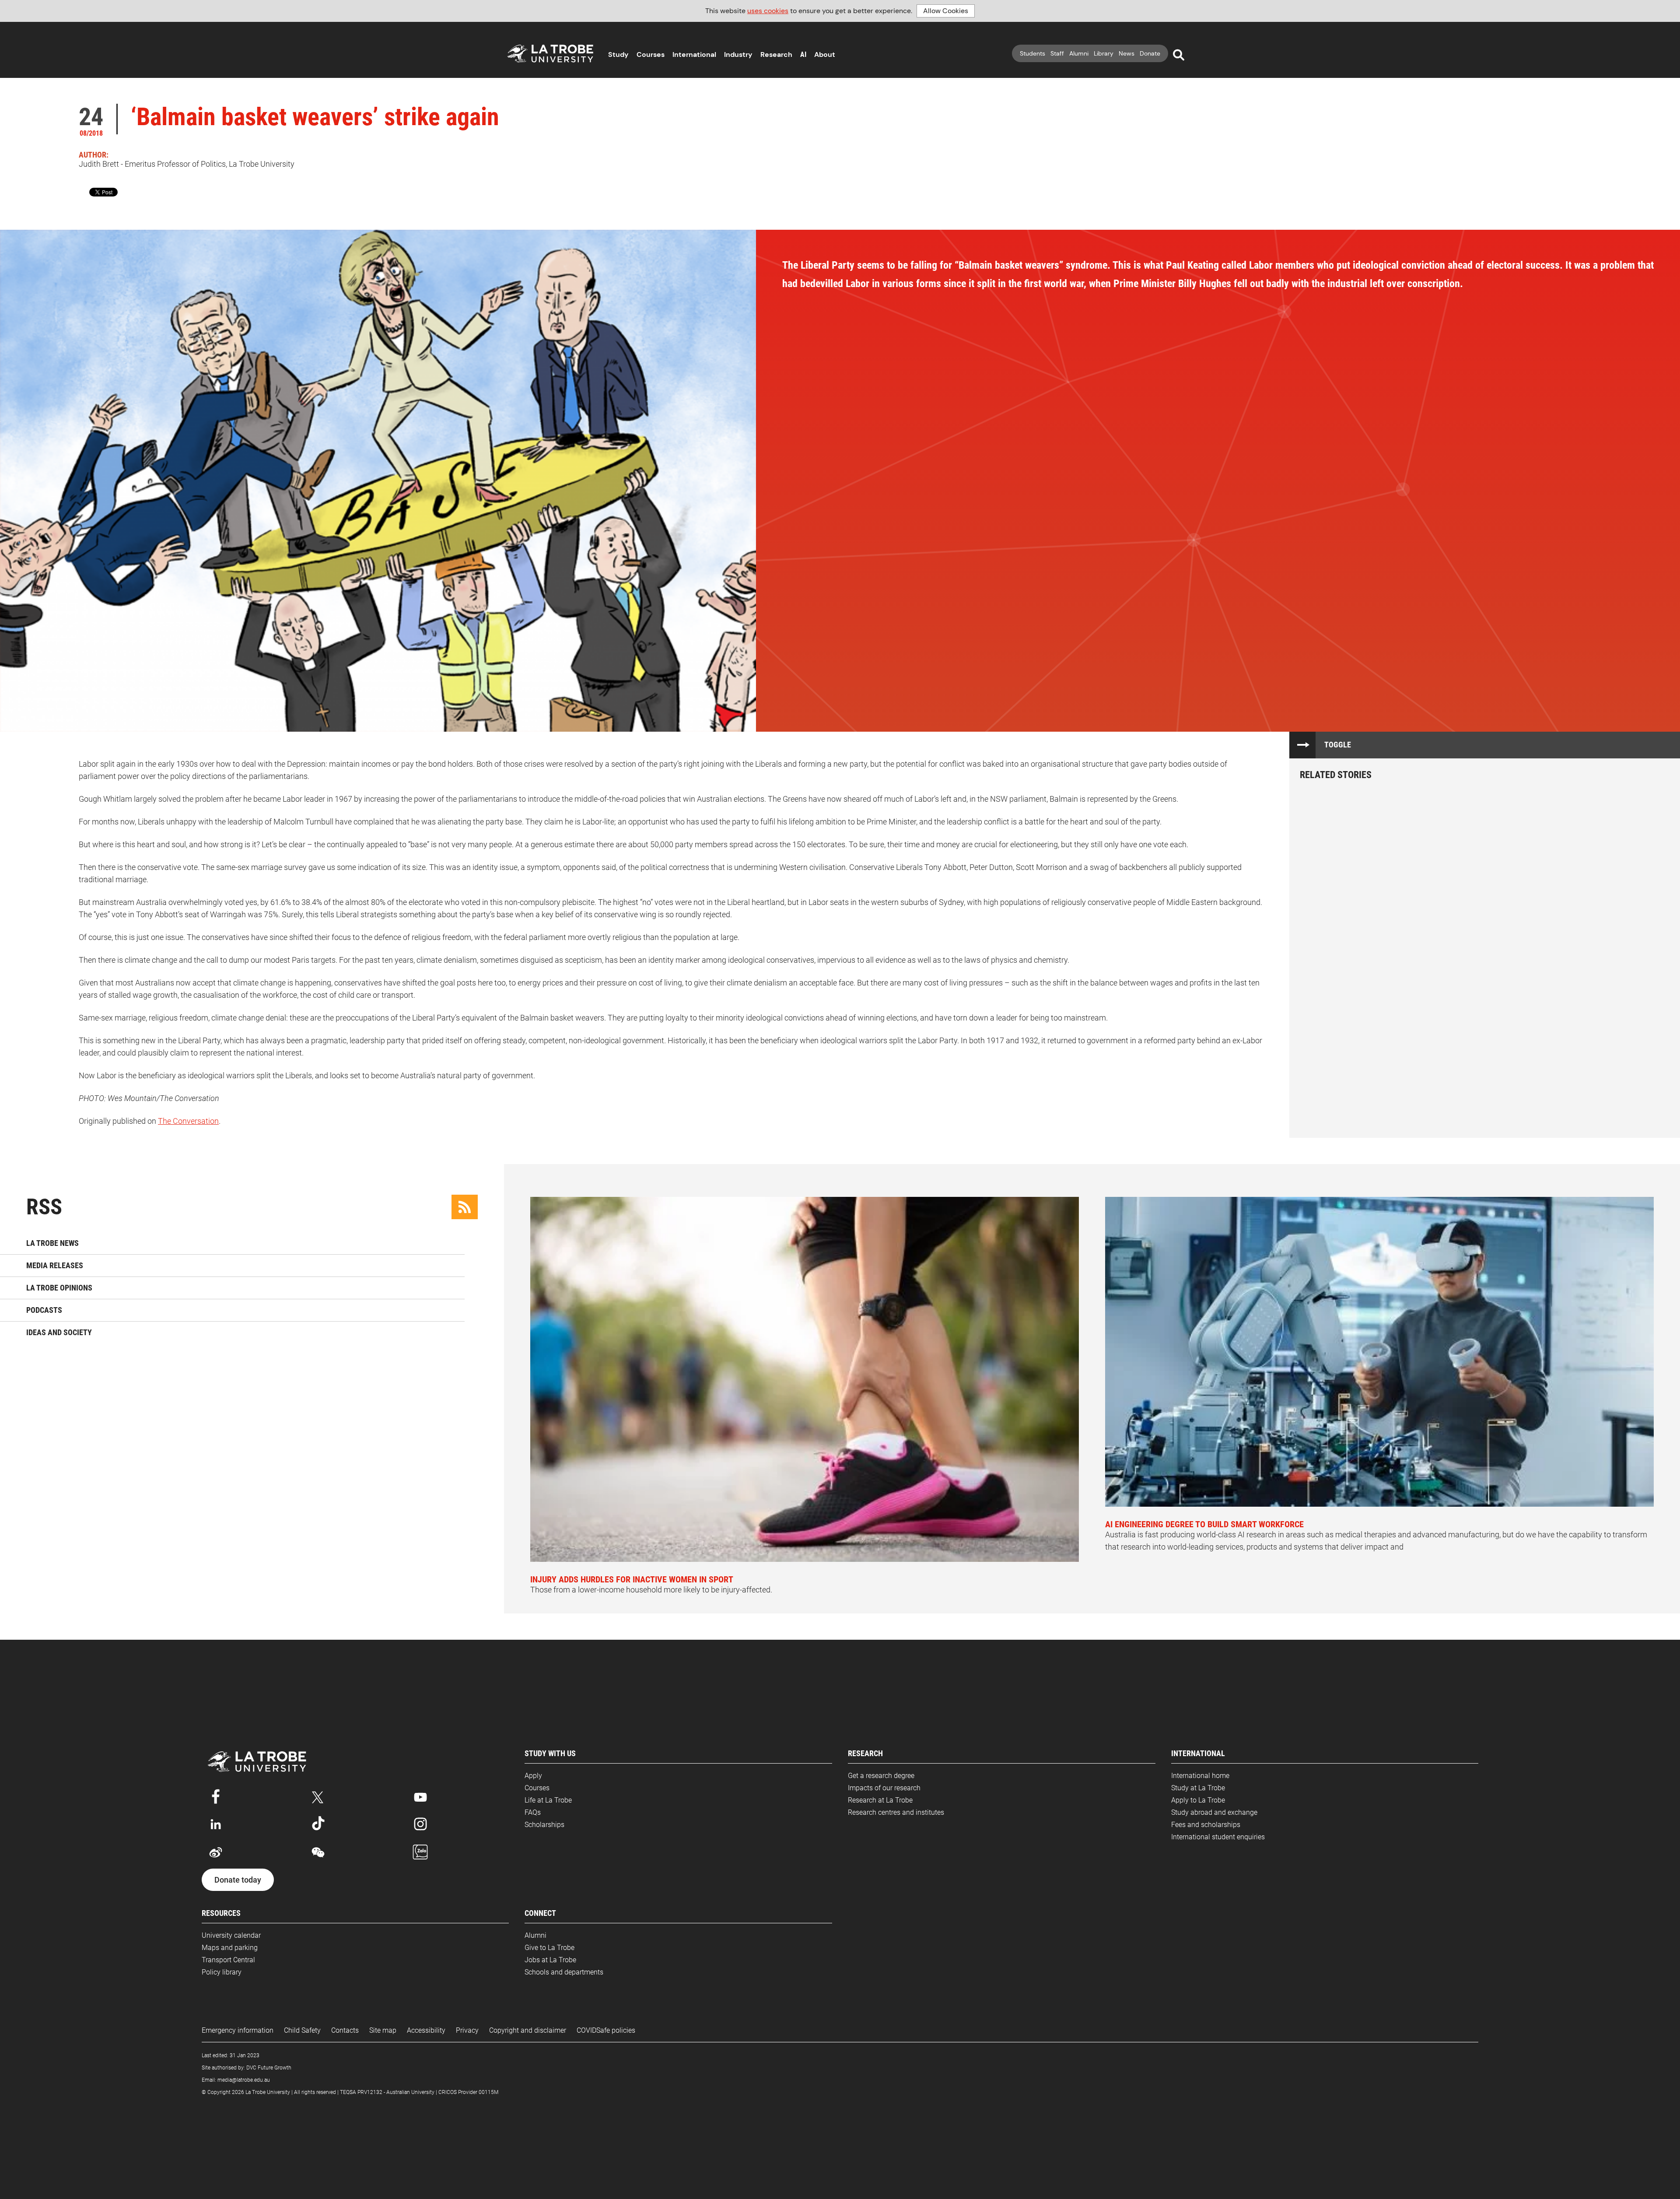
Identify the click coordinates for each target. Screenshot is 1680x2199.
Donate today (238, 1880)
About (825, 54)
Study (618, 54)
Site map (383, 2030)
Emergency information (238, 2030)
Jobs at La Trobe (550, 1960)
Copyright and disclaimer (528, 2030)
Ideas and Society (59, 1332)
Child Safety (302, 2030)
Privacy (467, 2030)
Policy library (222, 1972)
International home (1200, 1776)
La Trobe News (52, 1243)
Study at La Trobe (1198, 1788)
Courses (651, 54)
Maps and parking (230, 1948)
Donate (1150, 53)
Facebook (216, 1796)
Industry (738, 54)
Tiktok (318, 1824)
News (1127, 53)
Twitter (318, 1796)
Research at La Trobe (880, 1800)
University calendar (231, 1935)
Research (776, 54)
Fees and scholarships (1206, 1825)
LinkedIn (216, 1824)
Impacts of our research (884, 1788)
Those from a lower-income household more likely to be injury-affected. (651, 1584)
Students (1032, 53)
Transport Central (228, 1960)
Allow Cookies (946, 11)
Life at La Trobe (548, 1800)
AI (803, 54)
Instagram (420, 1824)
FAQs (533, 1812)
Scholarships (544, 1825)
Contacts (345, 2030)
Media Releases (55, 1265)
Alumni (1079, 53)
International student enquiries (1218, 1837)
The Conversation (188, 1121)
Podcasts (44, 1310)
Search (1179, 55)
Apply (533, 1776)
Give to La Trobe (549, 1948)
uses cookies (768, 11)
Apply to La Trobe (1198, 1800)
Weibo (216, 1852)
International (694, 54)
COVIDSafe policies (606, 2030)
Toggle (1338, 745)
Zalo (420, 1852)
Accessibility (426, 2030)
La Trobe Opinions (59, 1288)
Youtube (420, 1796)
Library (1104, 53)
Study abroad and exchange (1214, 1812)
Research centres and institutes (896, 1812)
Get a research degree (881, 1776)
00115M (488, 2092)
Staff (1057, 53)
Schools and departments (564, 1972)
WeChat (318, 1852)
